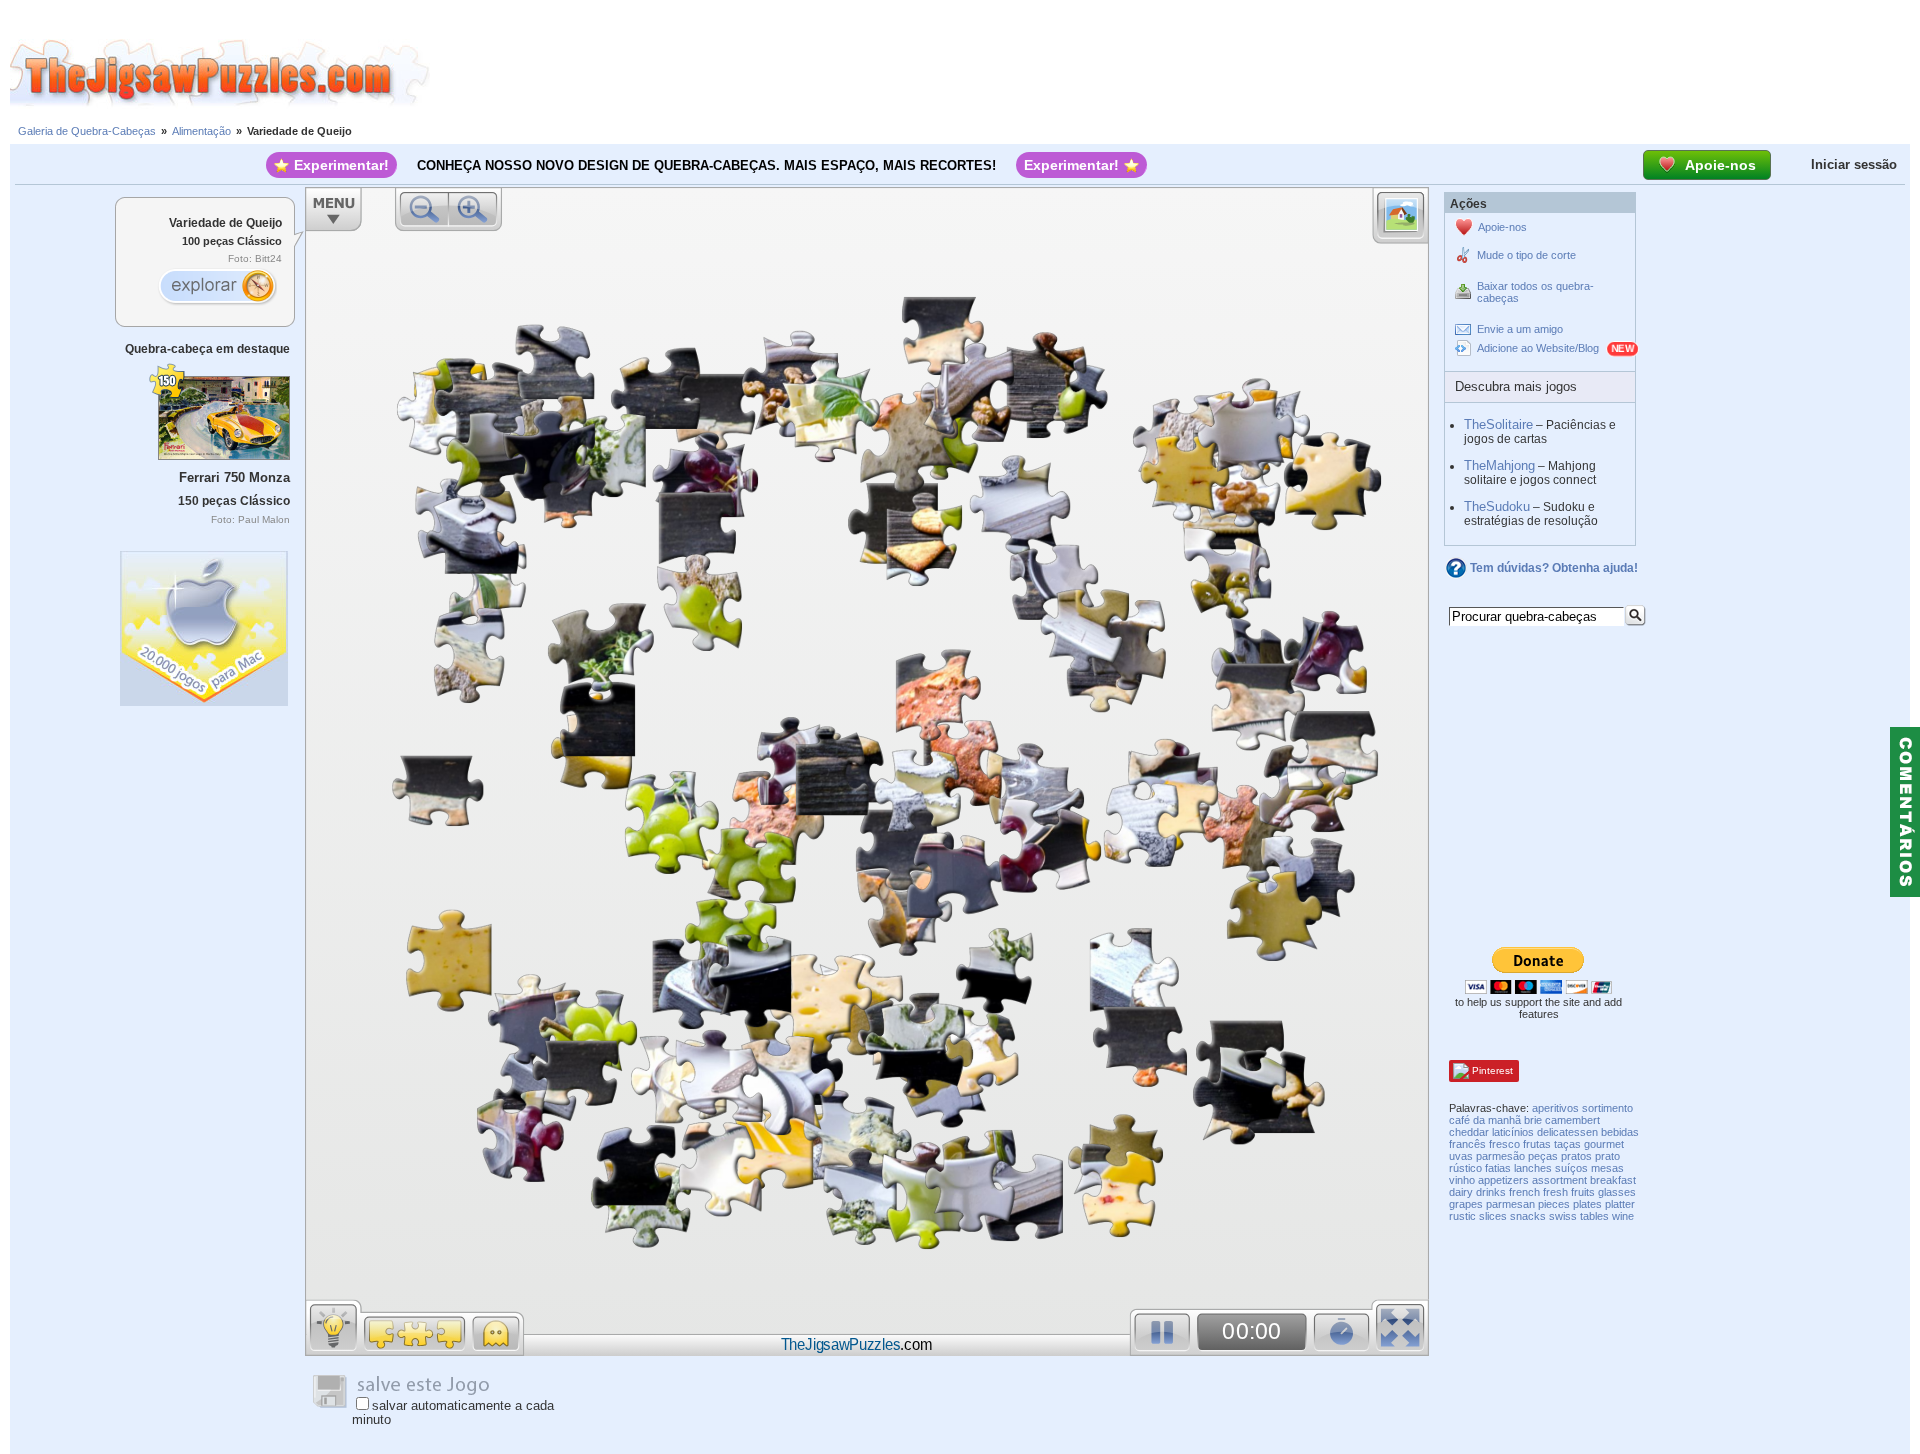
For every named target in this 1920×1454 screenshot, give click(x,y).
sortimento (1607, 1108)
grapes (1466, 1204)
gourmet (1604, 1144)
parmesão (1500, 1156)
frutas (1537, 1144)
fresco (1504, 1144)
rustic (1462, 1216)
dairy (1461, 1192)
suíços (1571, 1168)
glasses (1617, 1192)
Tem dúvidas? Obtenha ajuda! (1554, 568)
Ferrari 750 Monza (234, 477)
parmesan (1510, 1204)
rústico (1465, 1168)
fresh (1555, 1192)
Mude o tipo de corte (1526, 255)
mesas (1607, 1168)
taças (1567, 1144)
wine (1623, 1216)
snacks (1528, 1216)
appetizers (1503, 1180)
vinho (1462, 1180)
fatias (1498, 1168)
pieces (1554, 1204)
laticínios (1513, 1132)
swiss (1563, 1216)
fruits (1583, 1192)
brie (1533, 1120)
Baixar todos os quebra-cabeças (1535, 292)
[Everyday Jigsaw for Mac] (205, 623)
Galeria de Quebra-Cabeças (87, 131)
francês (1467, 1144)
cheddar (1469, 1132)
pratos (1576, 1156)
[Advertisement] (1175, 73)
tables (1594, 1216)
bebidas (1620, 1132)
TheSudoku (1497, 506)
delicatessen (1567, 1132)
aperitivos (1555, 1108)
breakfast (1613, 1180)
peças (1543, 1156)
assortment (1559, 1180)
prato (1607, 1156)
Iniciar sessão (1854, 164)
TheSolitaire (1498, 424)
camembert (1572, 1120)
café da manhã (1485, 1120)
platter (1620, 1204)
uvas (1461, 1156)
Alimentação (201, 131)
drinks (1491, 1192)
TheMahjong (1499, 465)
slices (1493, 1216)
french (1524, 1192)
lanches (1533, 1168)
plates (1587, 1204)
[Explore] (217, 288)
